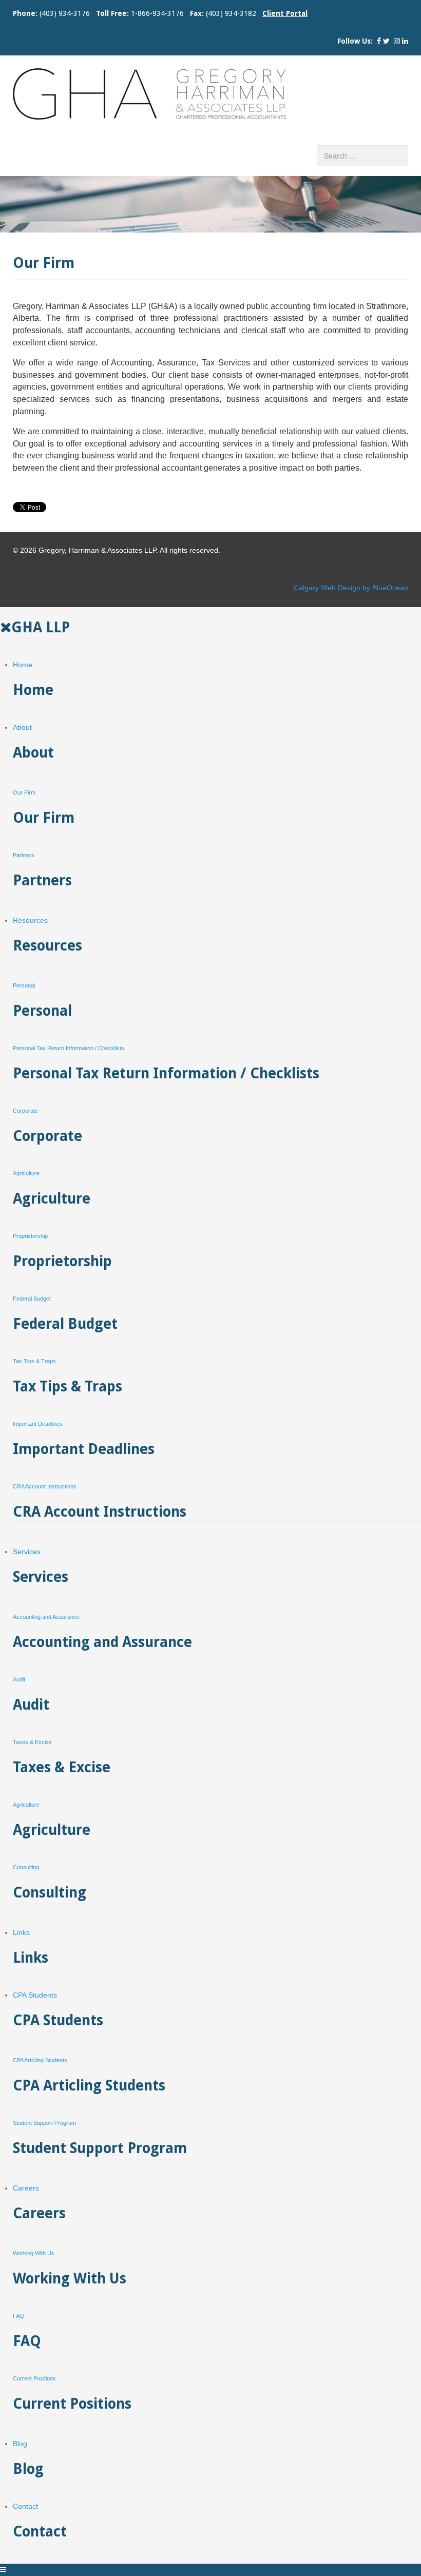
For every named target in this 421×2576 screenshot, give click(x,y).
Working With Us (34, 2253)
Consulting (26, 1867)
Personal (24, 985)
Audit (19, 1679)
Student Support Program (44, 2123)
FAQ (18, 2316)
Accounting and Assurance (46, 1617)
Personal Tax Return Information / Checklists (69, 1048)
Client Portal (285, 13)
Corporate (25, 1111)
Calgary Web (315, 588)
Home (23, 665)
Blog (20, 2444)
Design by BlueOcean (373, 588)
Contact (25, 2506)
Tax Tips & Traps (34, 1361)
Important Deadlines (38, 1424)
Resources (30, 920)
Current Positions (34, 2378)
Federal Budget (32, 1299)
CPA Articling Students (40, 2060)
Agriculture (26, 1173)
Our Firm (24, 792)
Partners (24, 855)
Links (21, 1932)
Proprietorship (30, 1236)
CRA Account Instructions (45, 1486)
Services (27, 1552)
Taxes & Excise (32, 1742)
